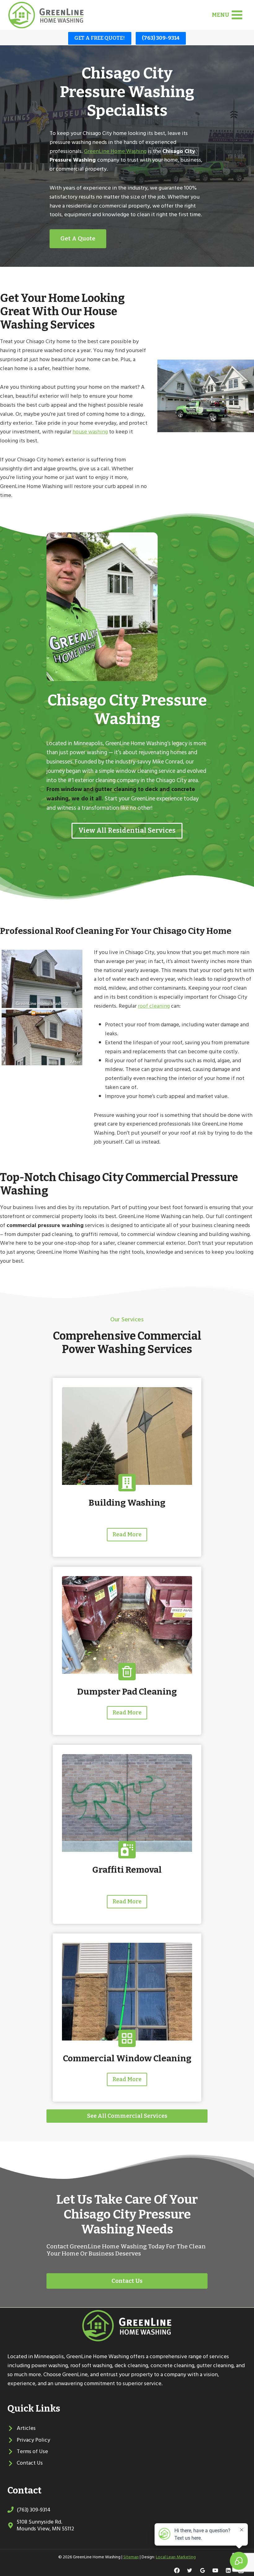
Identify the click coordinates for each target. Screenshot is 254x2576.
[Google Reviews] (203, 2570)
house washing (90, 432)
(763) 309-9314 (161, 38)
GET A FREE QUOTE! (100, 38)
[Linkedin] (228, 2570)
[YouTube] (215, 2570)
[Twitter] (190, 2570)
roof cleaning (154, 1006)
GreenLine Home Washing (115, 151)
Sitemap (131, 2557)
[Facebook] (177, 2570)
